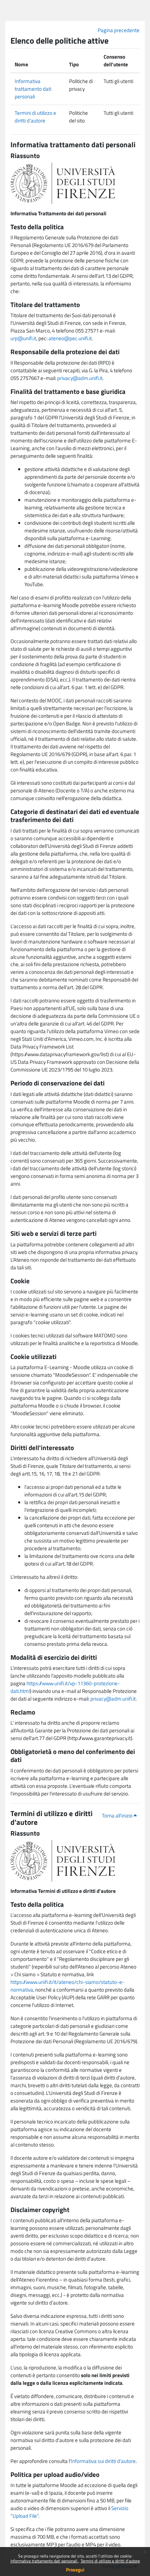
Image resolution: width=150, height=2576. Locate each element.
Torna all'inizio (118, 1816)
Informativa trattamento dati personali (44, 2561)
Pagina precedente (119, 30)
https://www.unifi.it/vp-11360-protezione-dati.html (65, 1687)
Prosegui (75, 2570)
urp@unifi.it (23, 338)
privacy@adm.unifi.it (80, 378)
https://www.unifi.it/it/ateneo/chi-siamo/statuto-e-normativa (67, 1986)
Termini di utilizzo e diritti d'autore (110, 2561)
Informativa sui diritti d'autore (103, 2461)
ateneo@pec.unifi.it (70, 338)
